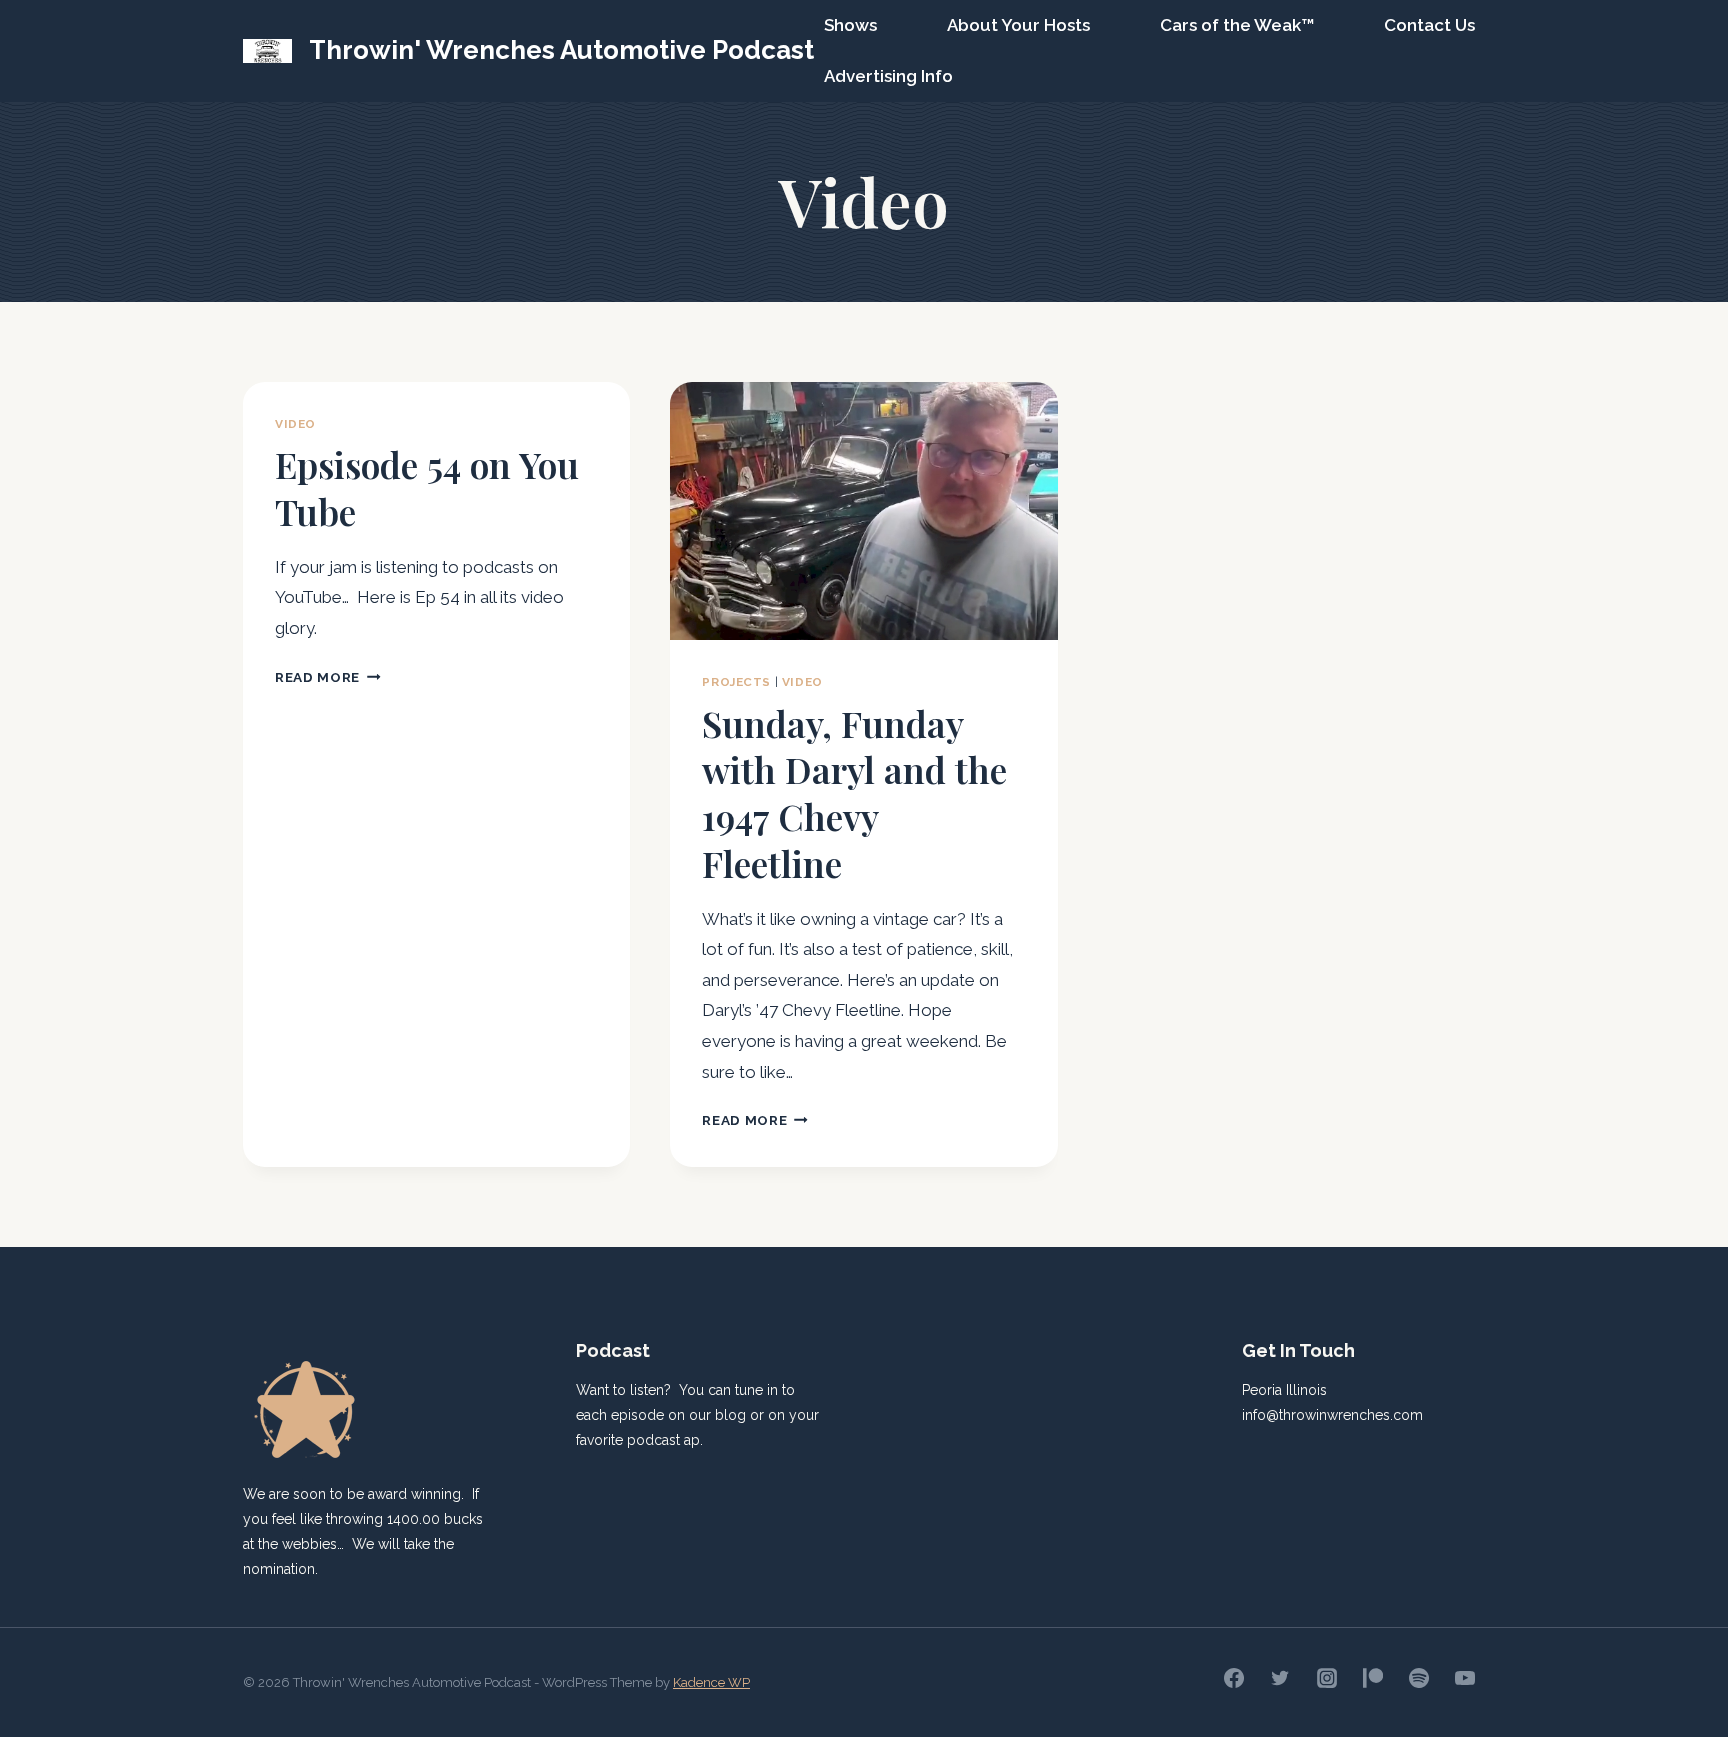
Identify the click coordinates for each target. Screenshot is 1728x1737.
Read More (328, 677)
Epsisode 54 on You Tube (427, 487)
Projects (736, 682)
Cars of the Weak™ (1237, 25)
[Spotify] (1419, 1678)
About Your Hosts (1018, 25)
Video (295, 424)
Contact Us (1429, 25)
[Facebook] (1234, 1678)
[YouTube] (1465, 1678)
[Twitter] (1280, 1678)
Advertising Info (888, 76)
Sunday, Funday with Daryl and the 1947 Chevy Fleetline (854, 793)
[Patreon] (1373, 1678)
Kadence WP (711, 1682)
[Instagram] (1327, 1678)
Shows (850, 25)
